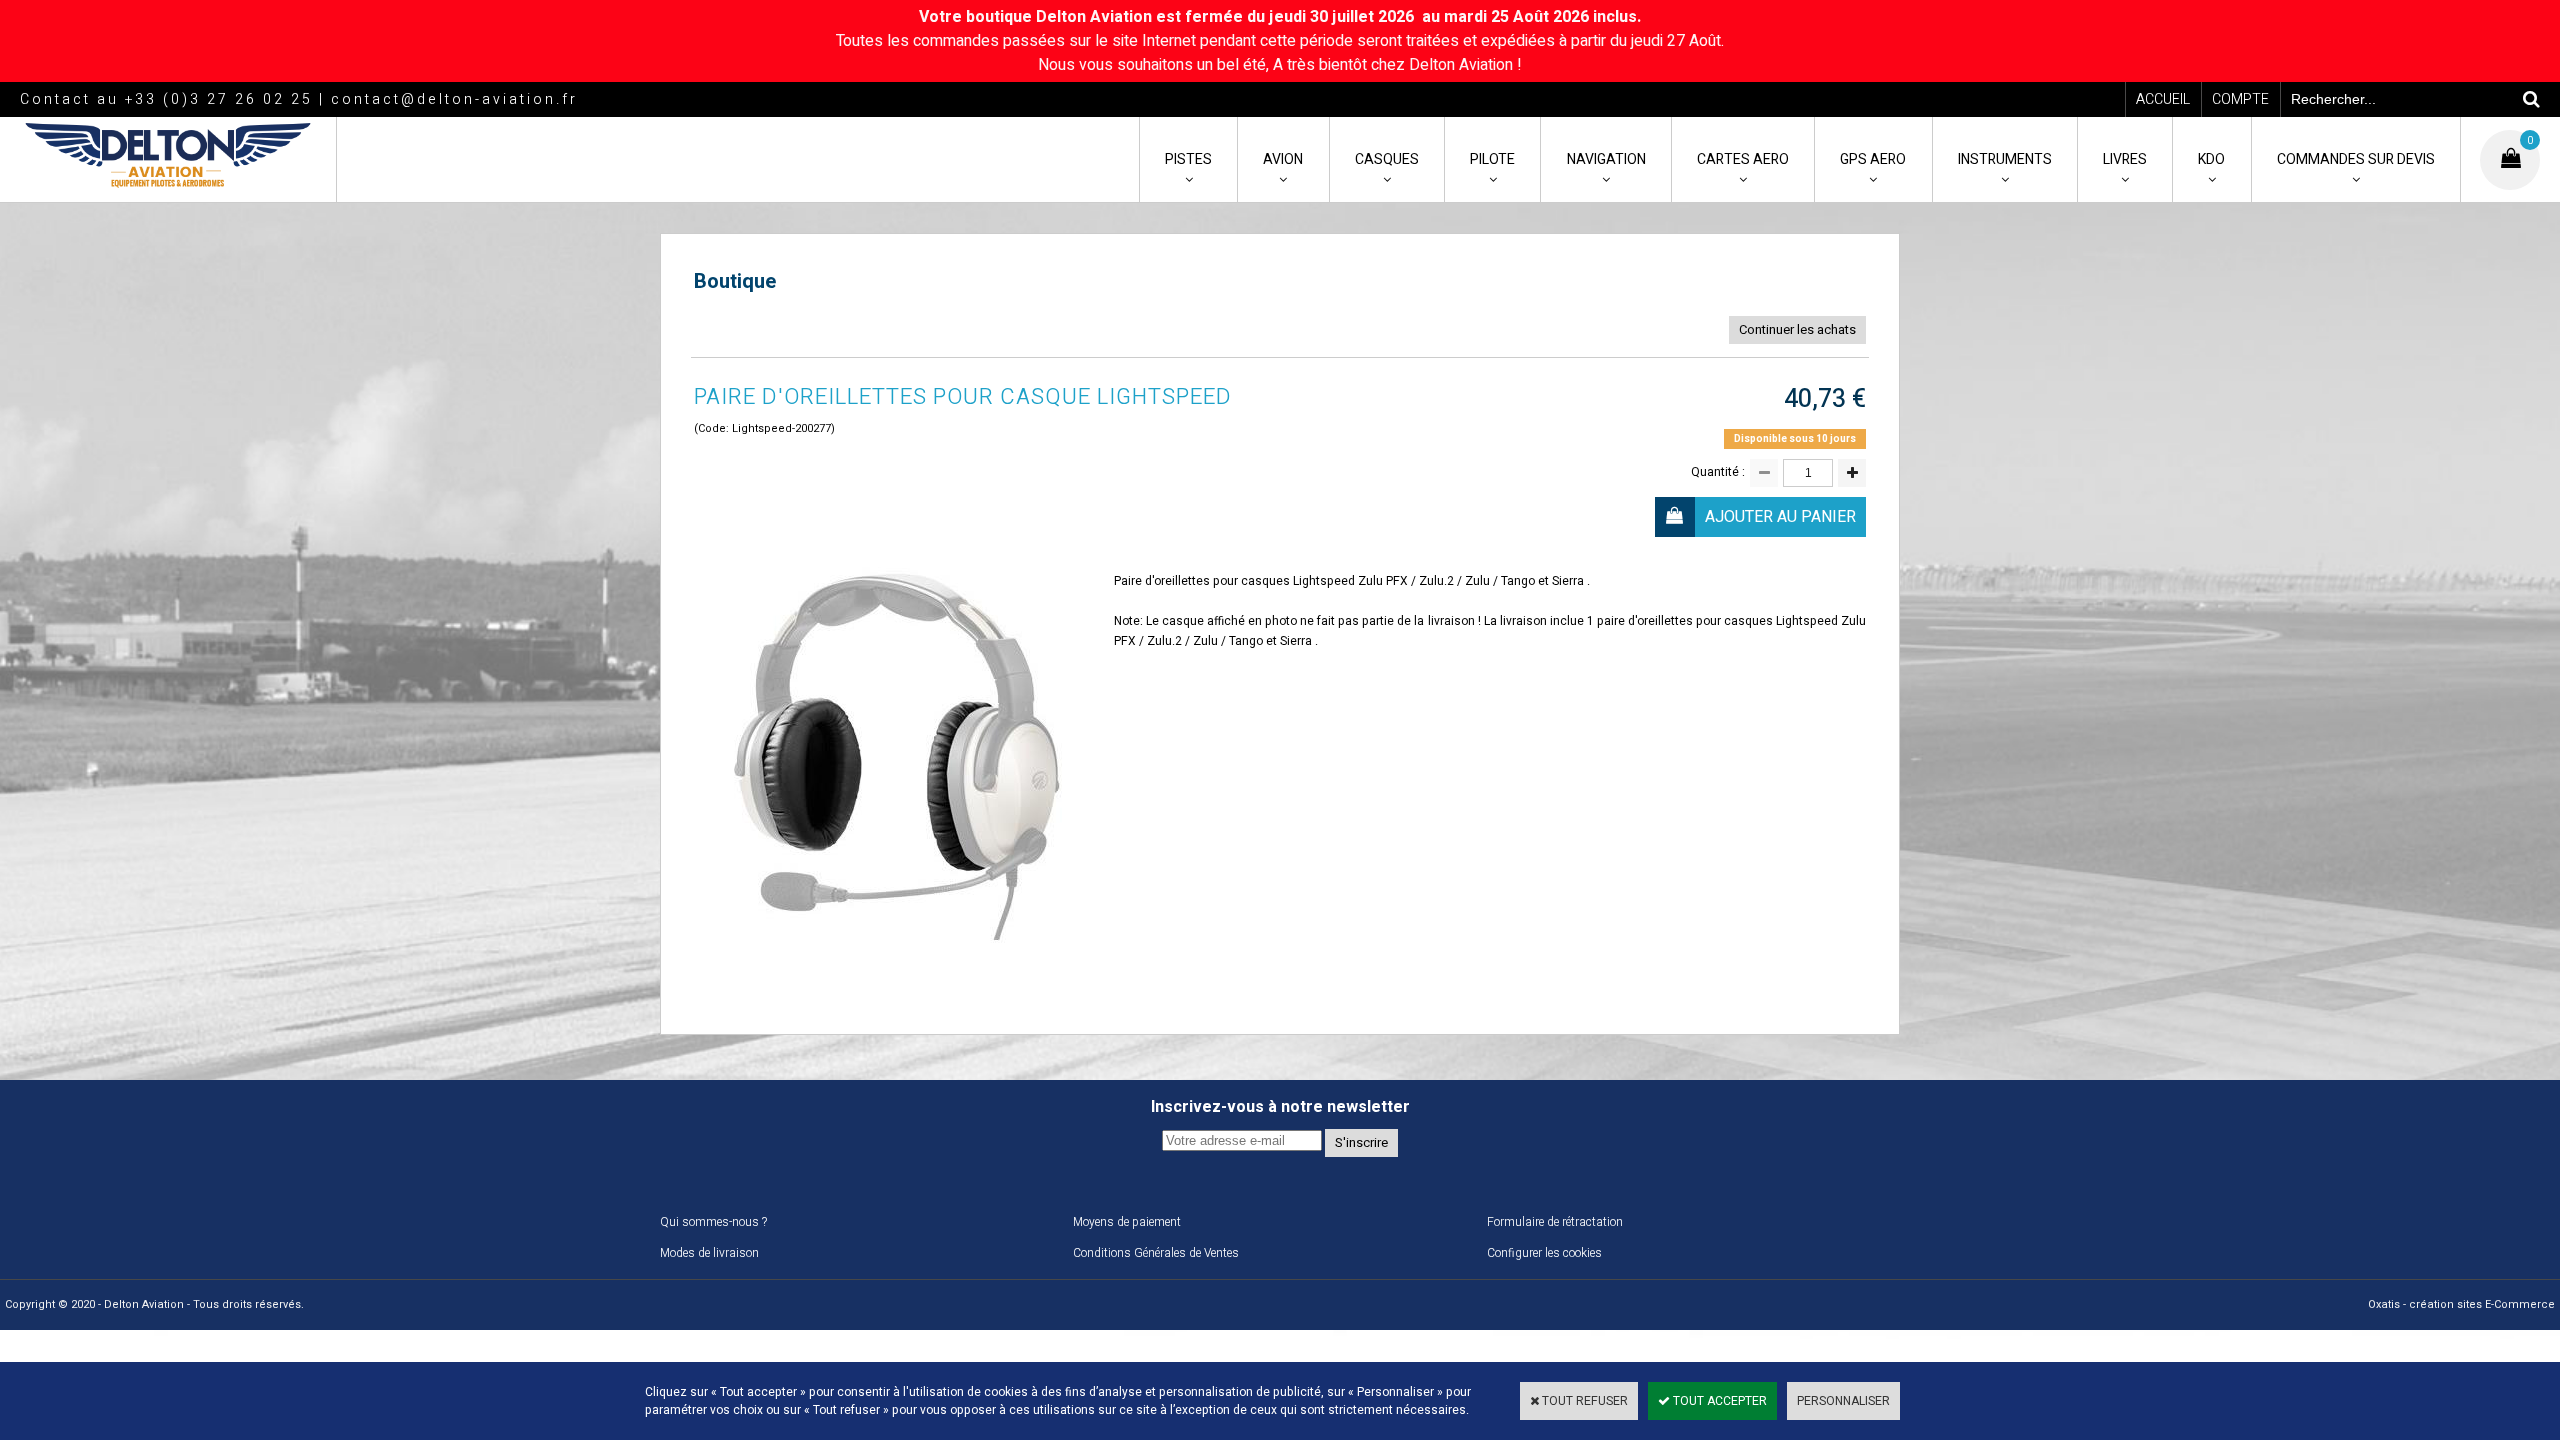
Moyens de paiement (1127, 1222)
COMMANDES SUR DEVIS (2356, 159)
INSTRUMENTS (2005, 159)
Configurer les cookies (1544, 1253)
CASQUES (1387, 159)
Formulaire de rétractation (1555, 1222)
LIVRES (2125, 159)
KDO (2211, 159)
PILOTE (1492, 159)
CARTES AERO (1743, 159)
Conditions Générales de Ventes (1156, 1253)
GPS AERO (1873, 159)
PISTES (1188, 159)
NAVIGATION (1606, 159)
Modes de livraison (709, 1253)
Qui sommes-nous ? (713, 1222)
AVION (1283, 159)
